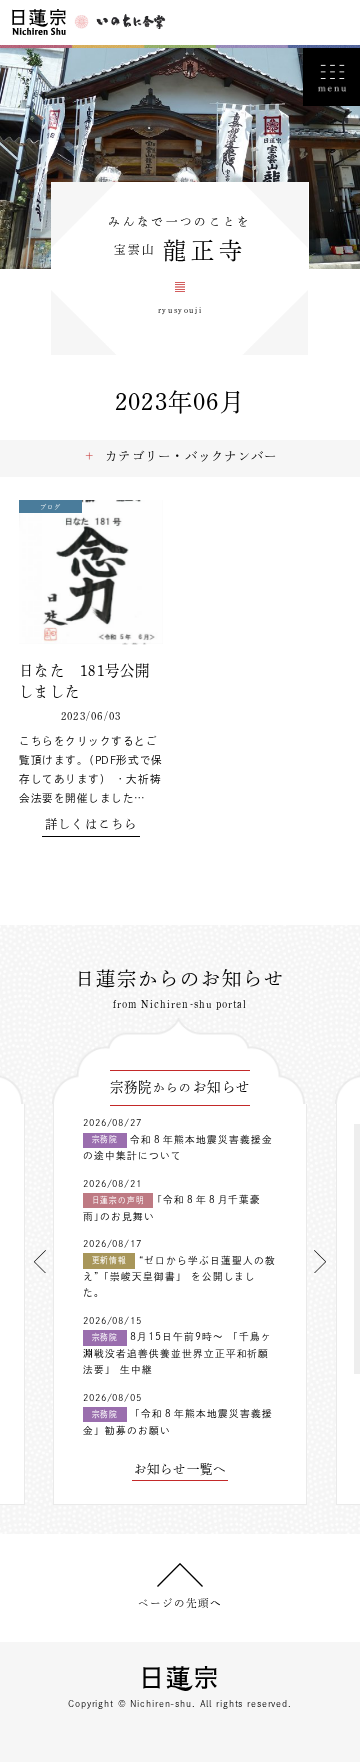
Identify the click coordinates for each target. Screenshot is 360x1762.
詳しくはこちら (91, 824)
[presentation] (40, 1261)
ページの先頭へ (180, 1603)
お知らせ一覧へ (180, 1469)
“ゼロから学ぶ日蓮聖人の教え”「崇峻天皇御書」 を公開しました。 (179, 1277)
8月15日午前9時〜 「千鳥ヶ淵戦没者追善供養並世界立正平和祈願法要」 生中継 (177, 1353)
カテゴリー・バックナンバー (191, 456)
